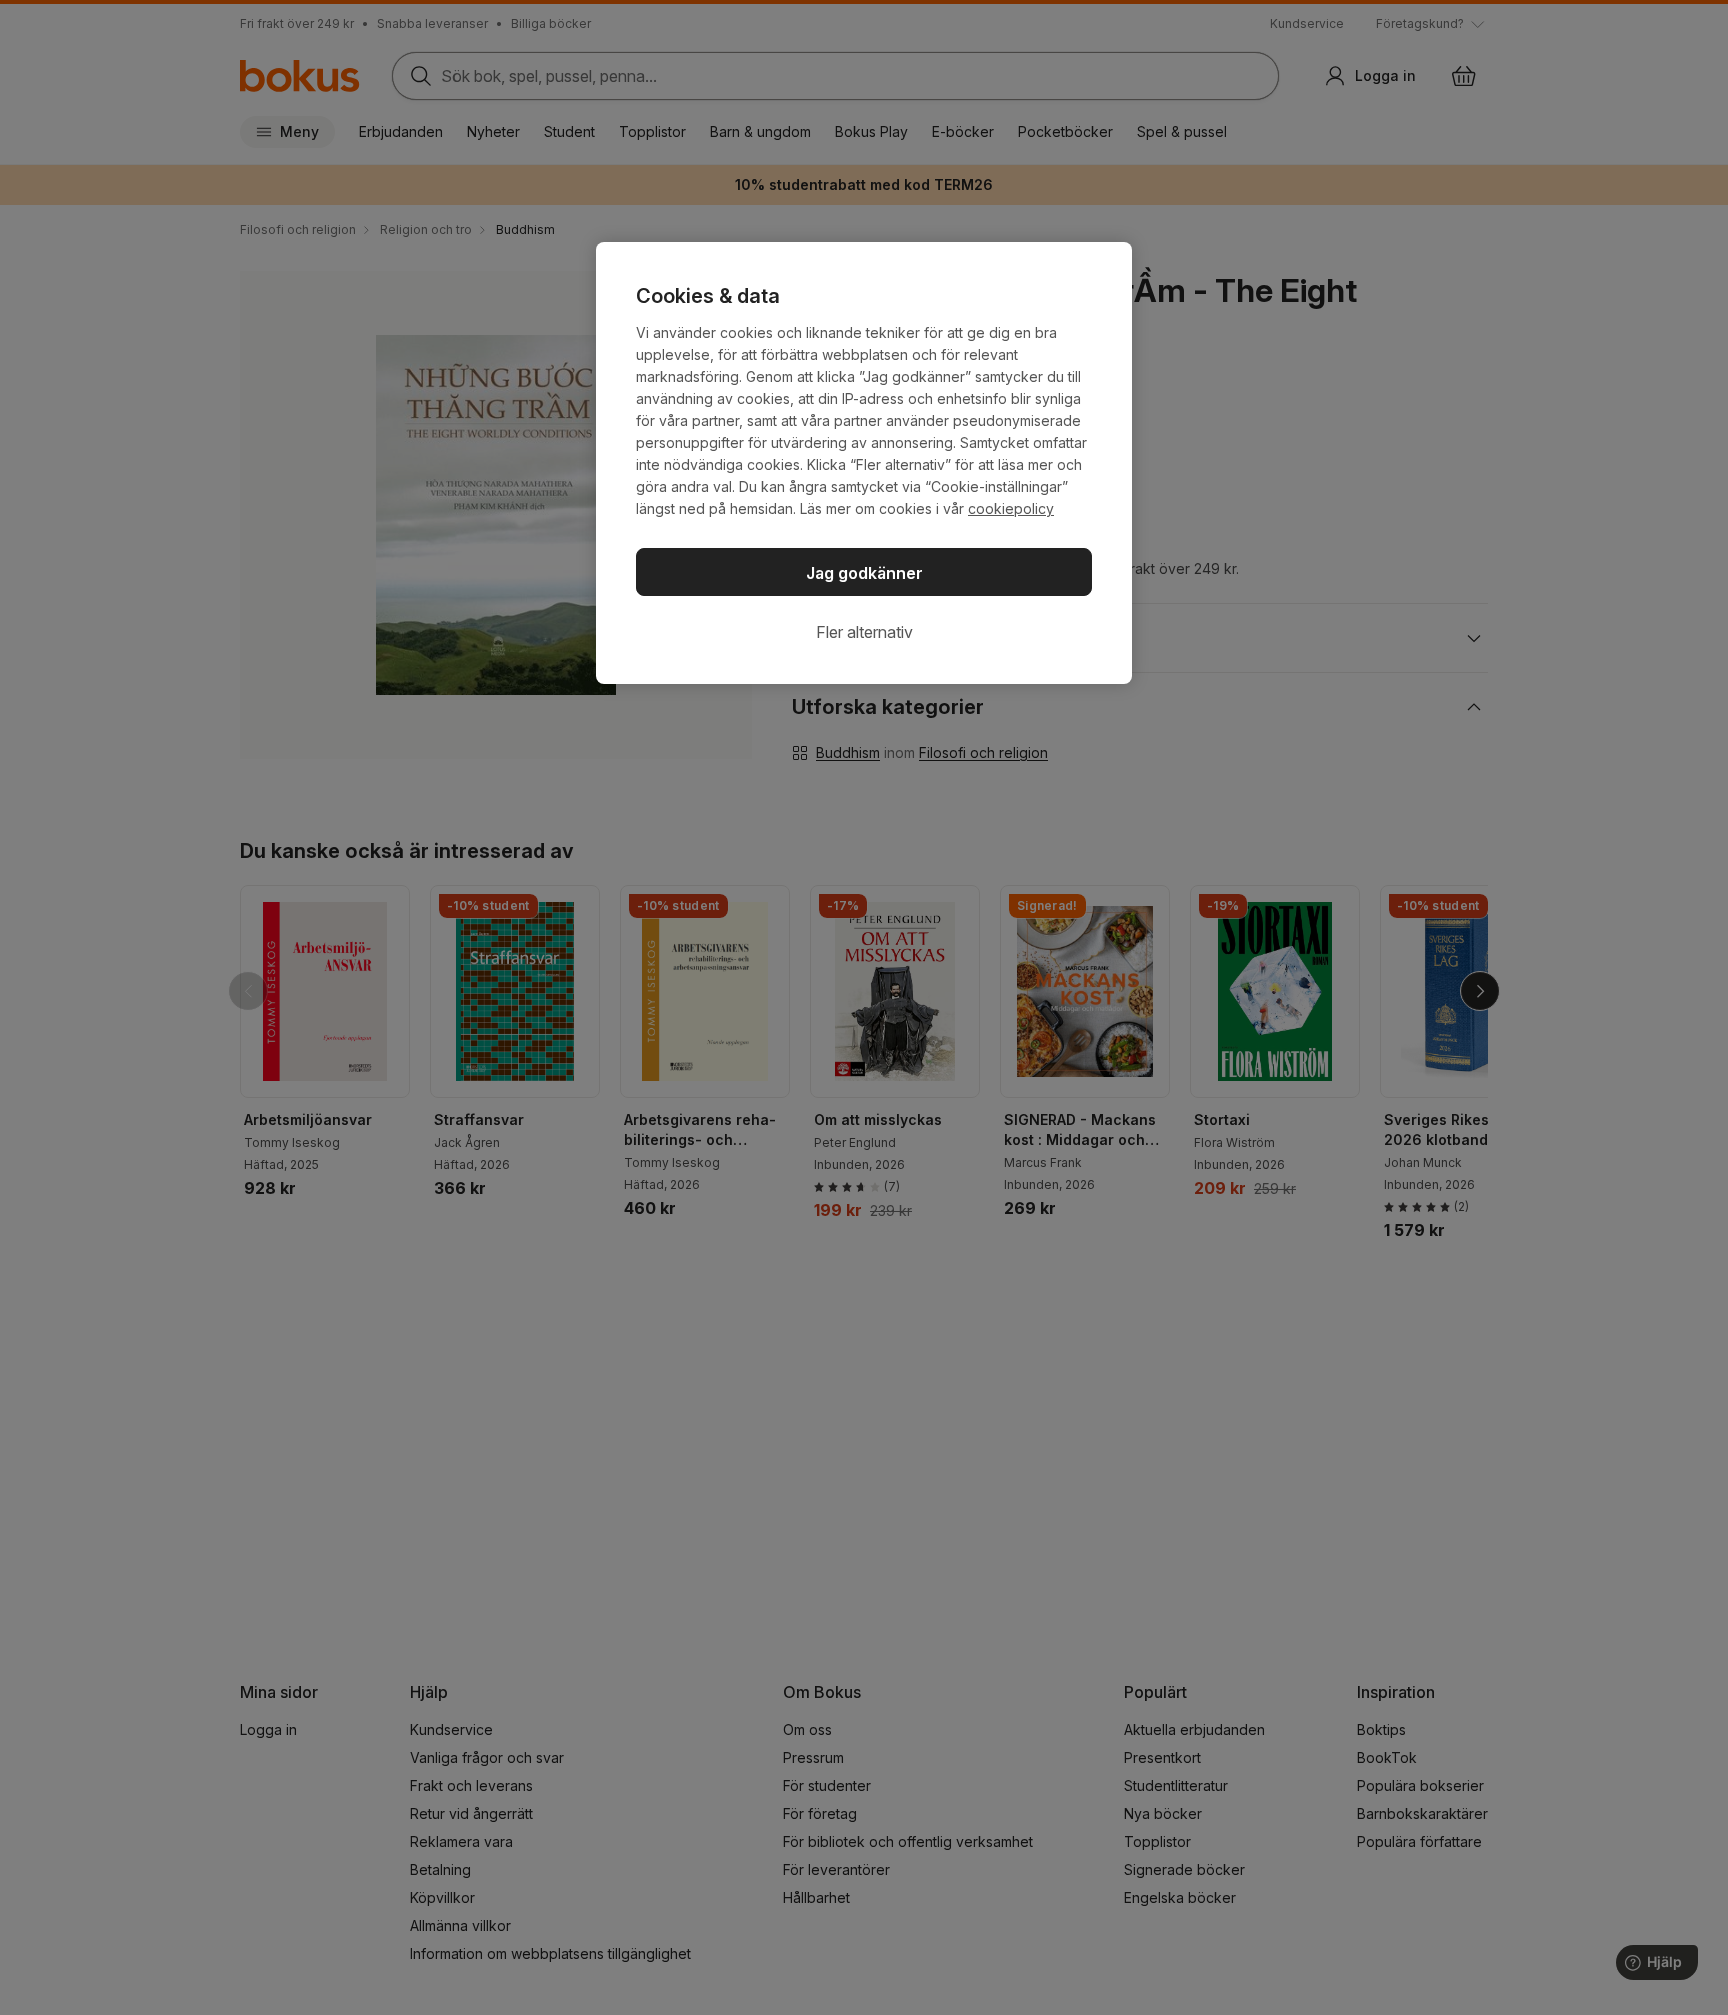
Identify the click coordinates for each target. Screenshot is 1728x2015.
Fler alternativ (864, 632)
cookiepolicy (1011, 508)
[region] (864, 463)
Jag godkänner (864, 573)
